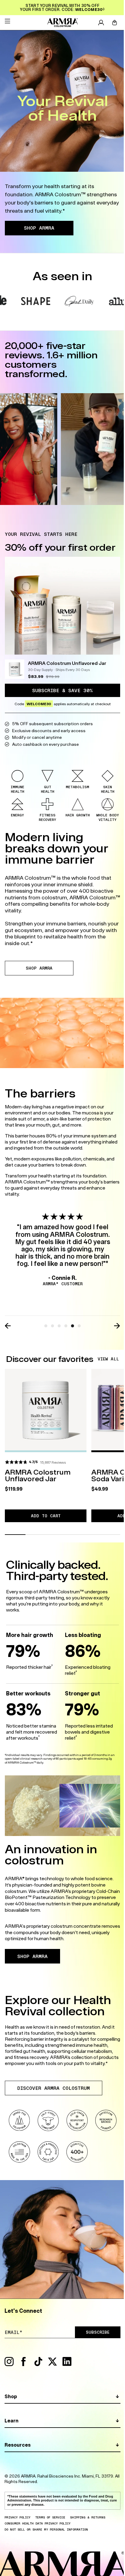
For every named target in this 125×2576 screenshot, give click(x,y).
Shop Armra (39, 968)
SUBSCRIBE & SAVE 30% (62, 690)
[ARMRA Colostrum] (62, 23)
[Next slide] (117, 1326)
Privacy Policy (17, 2517)
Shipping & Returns (88, 2517)
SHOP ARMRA (39, 228)
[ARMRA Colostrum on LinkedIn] (67, 2365)
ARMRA (28, 2476)
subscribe (98, 2332)
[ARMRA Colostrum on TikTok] (38, 2365)
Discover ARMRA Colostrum (54, 2088)
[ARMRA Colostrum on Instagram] (9, 2365)
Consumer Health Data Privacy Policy (37, 2523)
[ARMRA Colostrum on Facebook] (24, 2365)
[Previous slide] (8, 1326)
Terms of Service (50, 2517)
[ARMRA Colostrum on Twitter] (52, 2365)
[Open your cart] (115, 23)
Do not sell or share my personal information (46, 2529)
